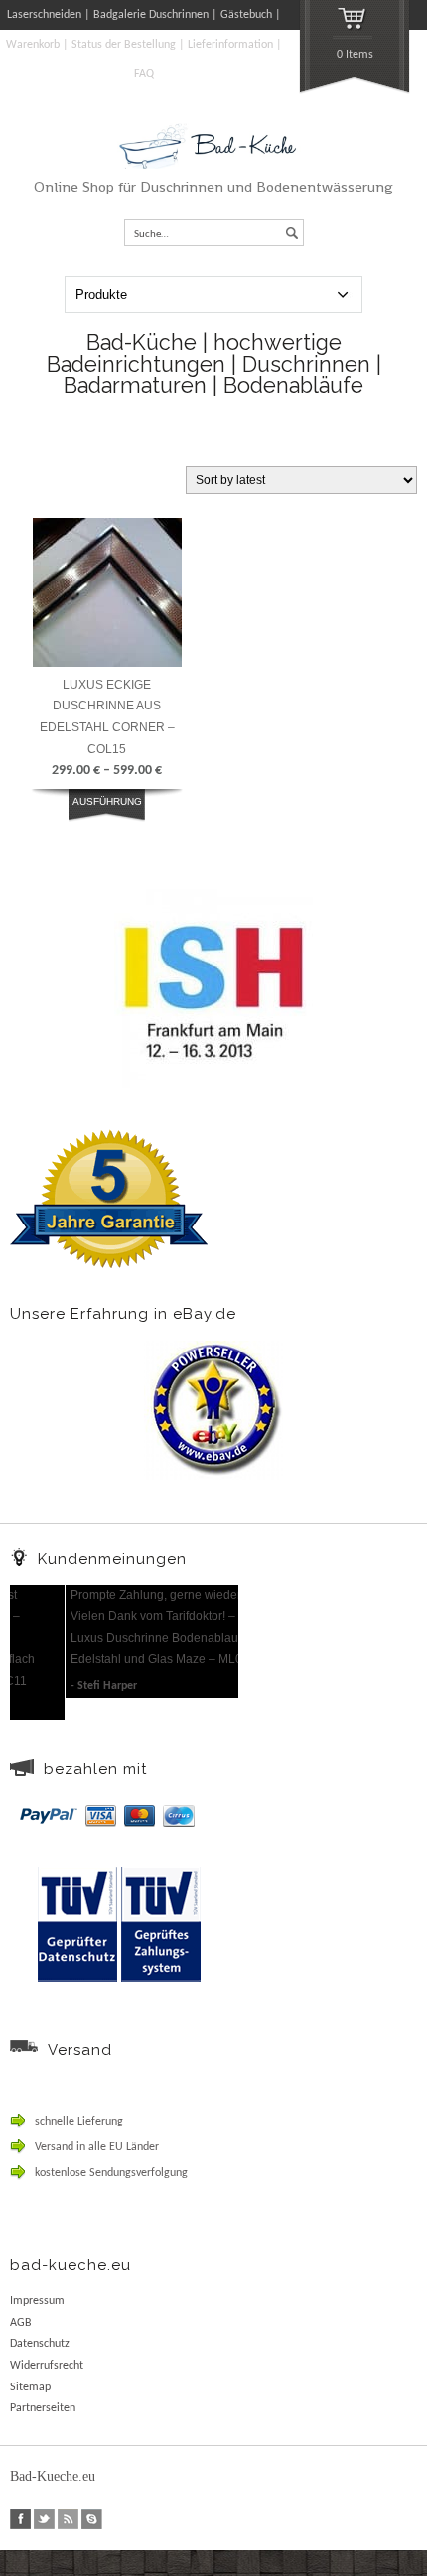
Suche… (151, 235)
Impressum (37, 2301)
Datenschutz (40, 2344)
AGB (21, 2323)
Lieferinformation (230, 45)
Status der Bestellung (124, 45)
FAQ (144, 74)
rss (68, 2519)
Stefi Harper (52, 1686)
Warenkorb (33, 45)
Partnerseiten (43, 2408)
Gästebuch (246, 15)
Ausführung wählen (107, 813)
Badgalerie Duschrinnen (151, 15)
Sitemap (30, 2387)
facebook (20, 2519)
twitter (44, 2519)
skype (92, 2519)
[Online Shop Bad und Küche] (214, 166)
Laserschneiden (44, 15)
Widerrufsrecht (47, 2366)
